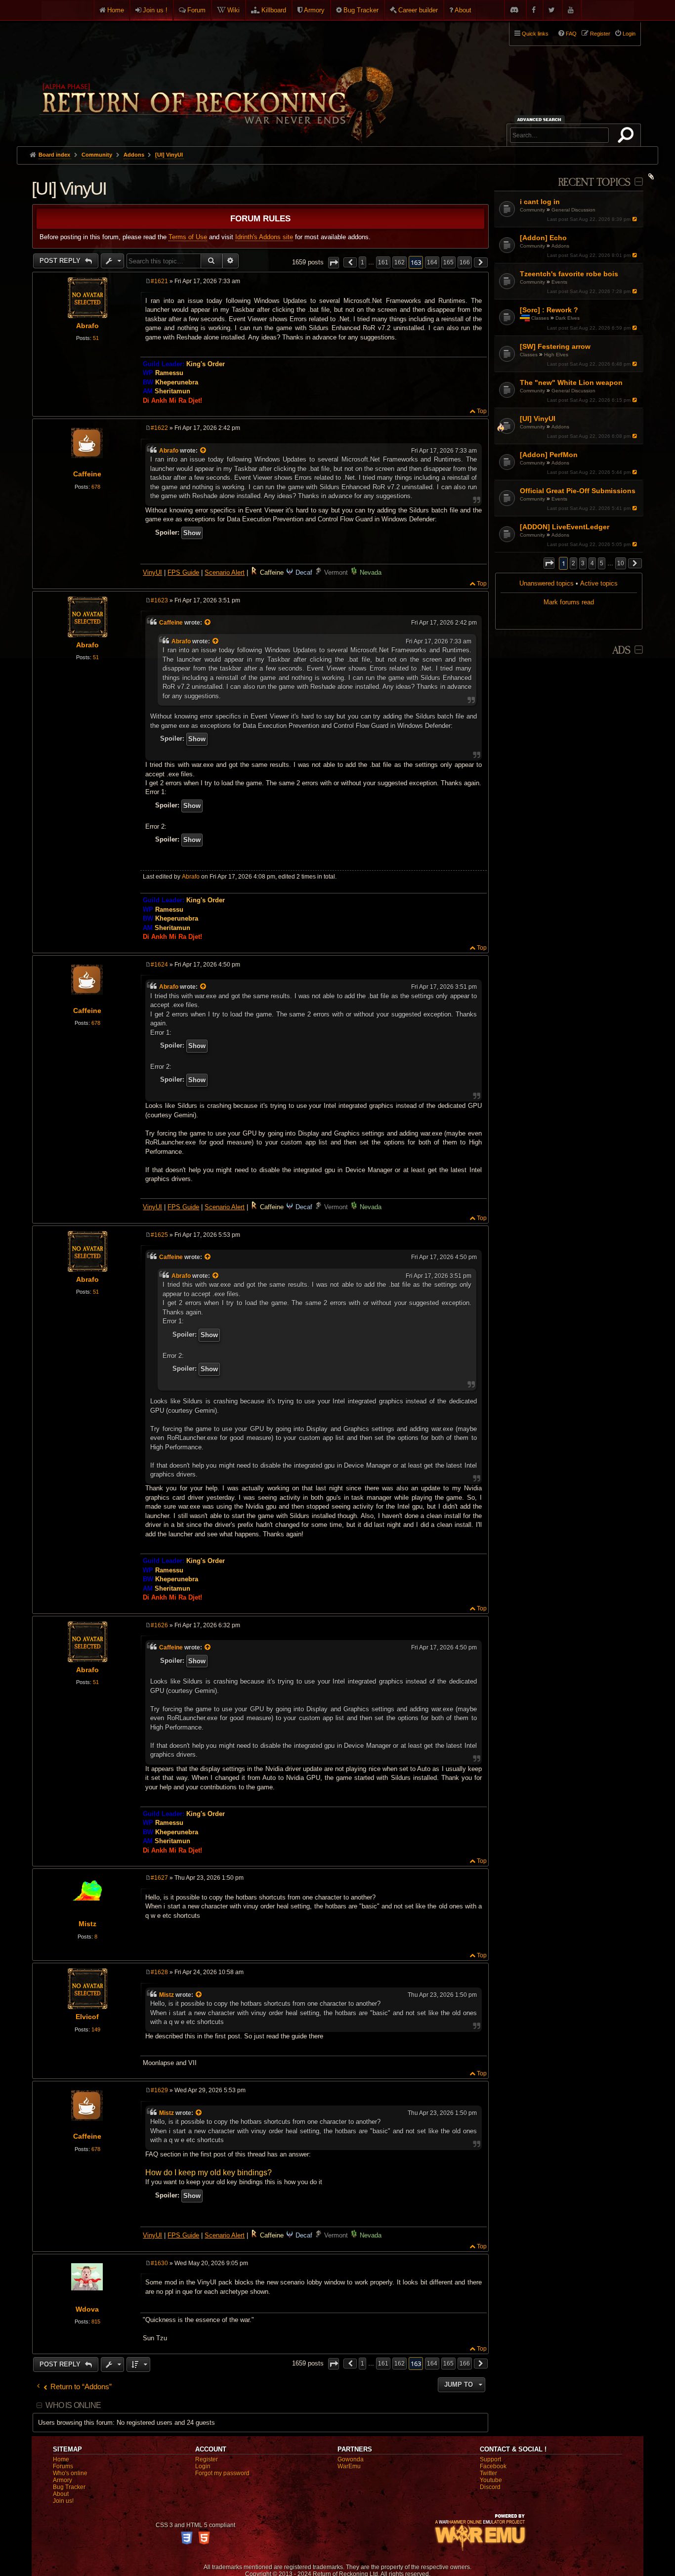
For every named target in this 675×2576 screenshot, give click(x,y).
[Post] (148, 281)
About (463, 10)
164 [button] (432, 262)
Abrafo (87, 326)
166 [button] (465, 262)
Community (532, 210)
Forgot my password (222, 2473)
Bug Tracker (361, 10)
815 (96, 2322)
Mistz (87, 1924)
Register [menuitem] (600, 34)
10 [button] (621, 563)
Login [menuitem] (629, 34)
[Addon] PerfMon (549, 455)
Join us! (63, 2501)
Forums (63, 2466)
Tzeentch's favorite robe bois (569, 274)
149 (96, 2029)
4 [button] (592, 563)
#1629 (159, 2090)
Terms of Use (188, 237)
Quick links (535, 34)
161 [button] (383, 262)
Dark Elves (568, 318)
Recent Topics (594, 183)
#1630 (159, 2263)
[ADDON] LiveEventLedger (565, 527)
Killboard (274, 10)
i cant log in (540, 202)
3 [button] (583, 563)
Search (628, 137)
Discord (490, 2487)
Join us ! (155, 10)
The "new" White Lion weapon (571, 382)
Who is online (73, 2405)
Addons (560, 246)
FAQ (571, 34)
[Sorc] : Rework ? (549, 310)
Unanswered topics (547, 583)
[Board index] (215, 80)
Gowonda (351, 2459)
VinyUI (152, 572)
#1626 (159, 1625)
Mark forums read (569, 602)
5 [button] (602, 563)
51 (96, 338)
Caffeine (87, 474)
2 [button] (573, 563)
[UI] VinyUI (169, 155)
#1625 (159, 1235)
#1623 (159, 600)
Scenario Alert (225, 572)
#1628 (159, 1972)
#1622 (159, 428)
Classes (540, 318)
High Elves (556, 355)
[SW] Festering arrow (555, 346)
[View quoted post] (204, 451)
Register (207, 2459)
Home (116, 10)
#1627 (159, 1878)
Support (490, 2459)
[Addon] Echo (543, 238)
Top (482, 411)
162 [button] (400, 262)
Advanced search (541, 119)
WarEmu (349, 2466)
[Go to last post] (635, 219)
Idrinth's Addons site (264, 237)
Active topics (599, 583)
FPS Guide (183, 572)
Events (559, 282)
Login (203, 2466)
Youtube (491, 2480)
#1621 (159, 281)
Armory (314, 10)
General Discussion (573, 210)
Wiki (233, 10)
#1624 (159, 965)
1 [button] (362, 262)
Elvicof (87, 2017)
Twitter (488, 2473)
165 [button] (448, 262)
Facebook (493, 2466)
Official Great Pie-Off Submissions (578, 491)
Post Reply (61, 261)
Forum (196, 10)
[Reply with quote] (480, 282)
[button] (549, 563)
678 (96, 487)
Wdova (87, 2309)
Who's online (70, 2473)
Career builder (418, 10)
